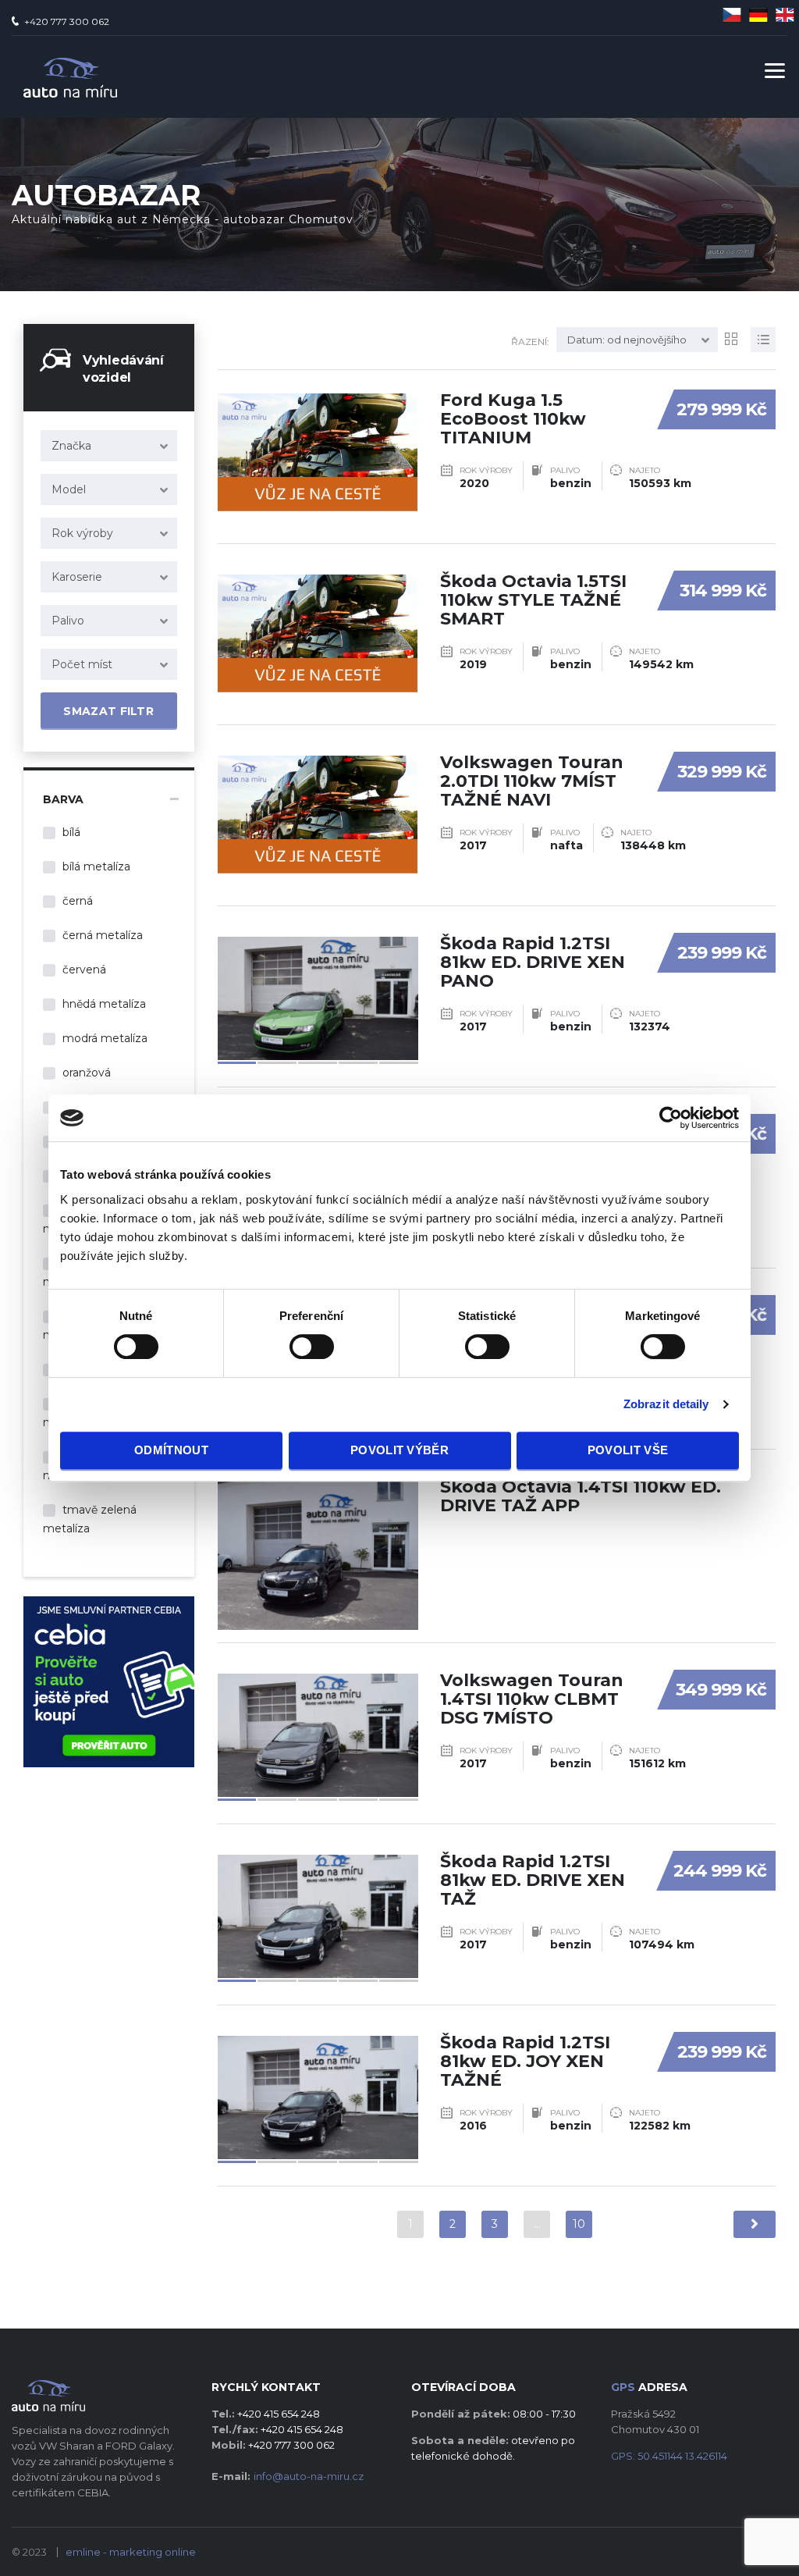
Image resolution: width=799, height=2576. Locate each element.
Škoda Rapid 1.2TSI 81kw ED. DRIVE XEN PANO (533, 962)
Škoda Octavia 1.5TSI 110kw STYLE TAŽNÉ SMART (533, 600)
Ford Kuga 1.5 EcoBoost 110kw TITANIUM (513, 419)
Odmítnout (171, 1450)
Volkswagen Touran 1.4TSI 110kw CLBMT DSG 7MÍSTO (532, 1699)
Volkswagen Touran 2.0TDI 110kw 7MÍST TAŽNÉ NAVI (532, 781)
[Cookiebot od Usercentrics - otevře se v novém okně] (671, 1118)
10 (579, 2224)
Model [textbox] (69, 489)
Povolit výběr (399, 1450)
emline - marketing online (131, 2552)
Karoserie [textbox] (77, 577)
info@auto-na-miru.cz (309, 2476)
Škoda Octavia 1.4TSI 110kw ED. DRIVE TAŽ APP (581, 1496)
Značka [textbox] (71, 446)
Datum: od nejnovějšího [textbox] (627, 340)
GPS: (669, 2456)
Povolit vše (628, 1450)
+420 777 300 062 (67, 21)
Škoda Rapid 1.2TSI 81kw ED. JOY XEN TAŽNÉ (525, 2061)
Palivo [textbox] (68, 621)
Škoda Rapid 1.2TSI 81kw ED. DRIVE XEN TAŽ (533, 1880)
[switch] (296, 1340)
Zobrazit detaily (666, 1404)
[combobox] (109, 446)
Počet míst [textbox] (82, 664)
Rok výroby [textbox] (82, 533)
